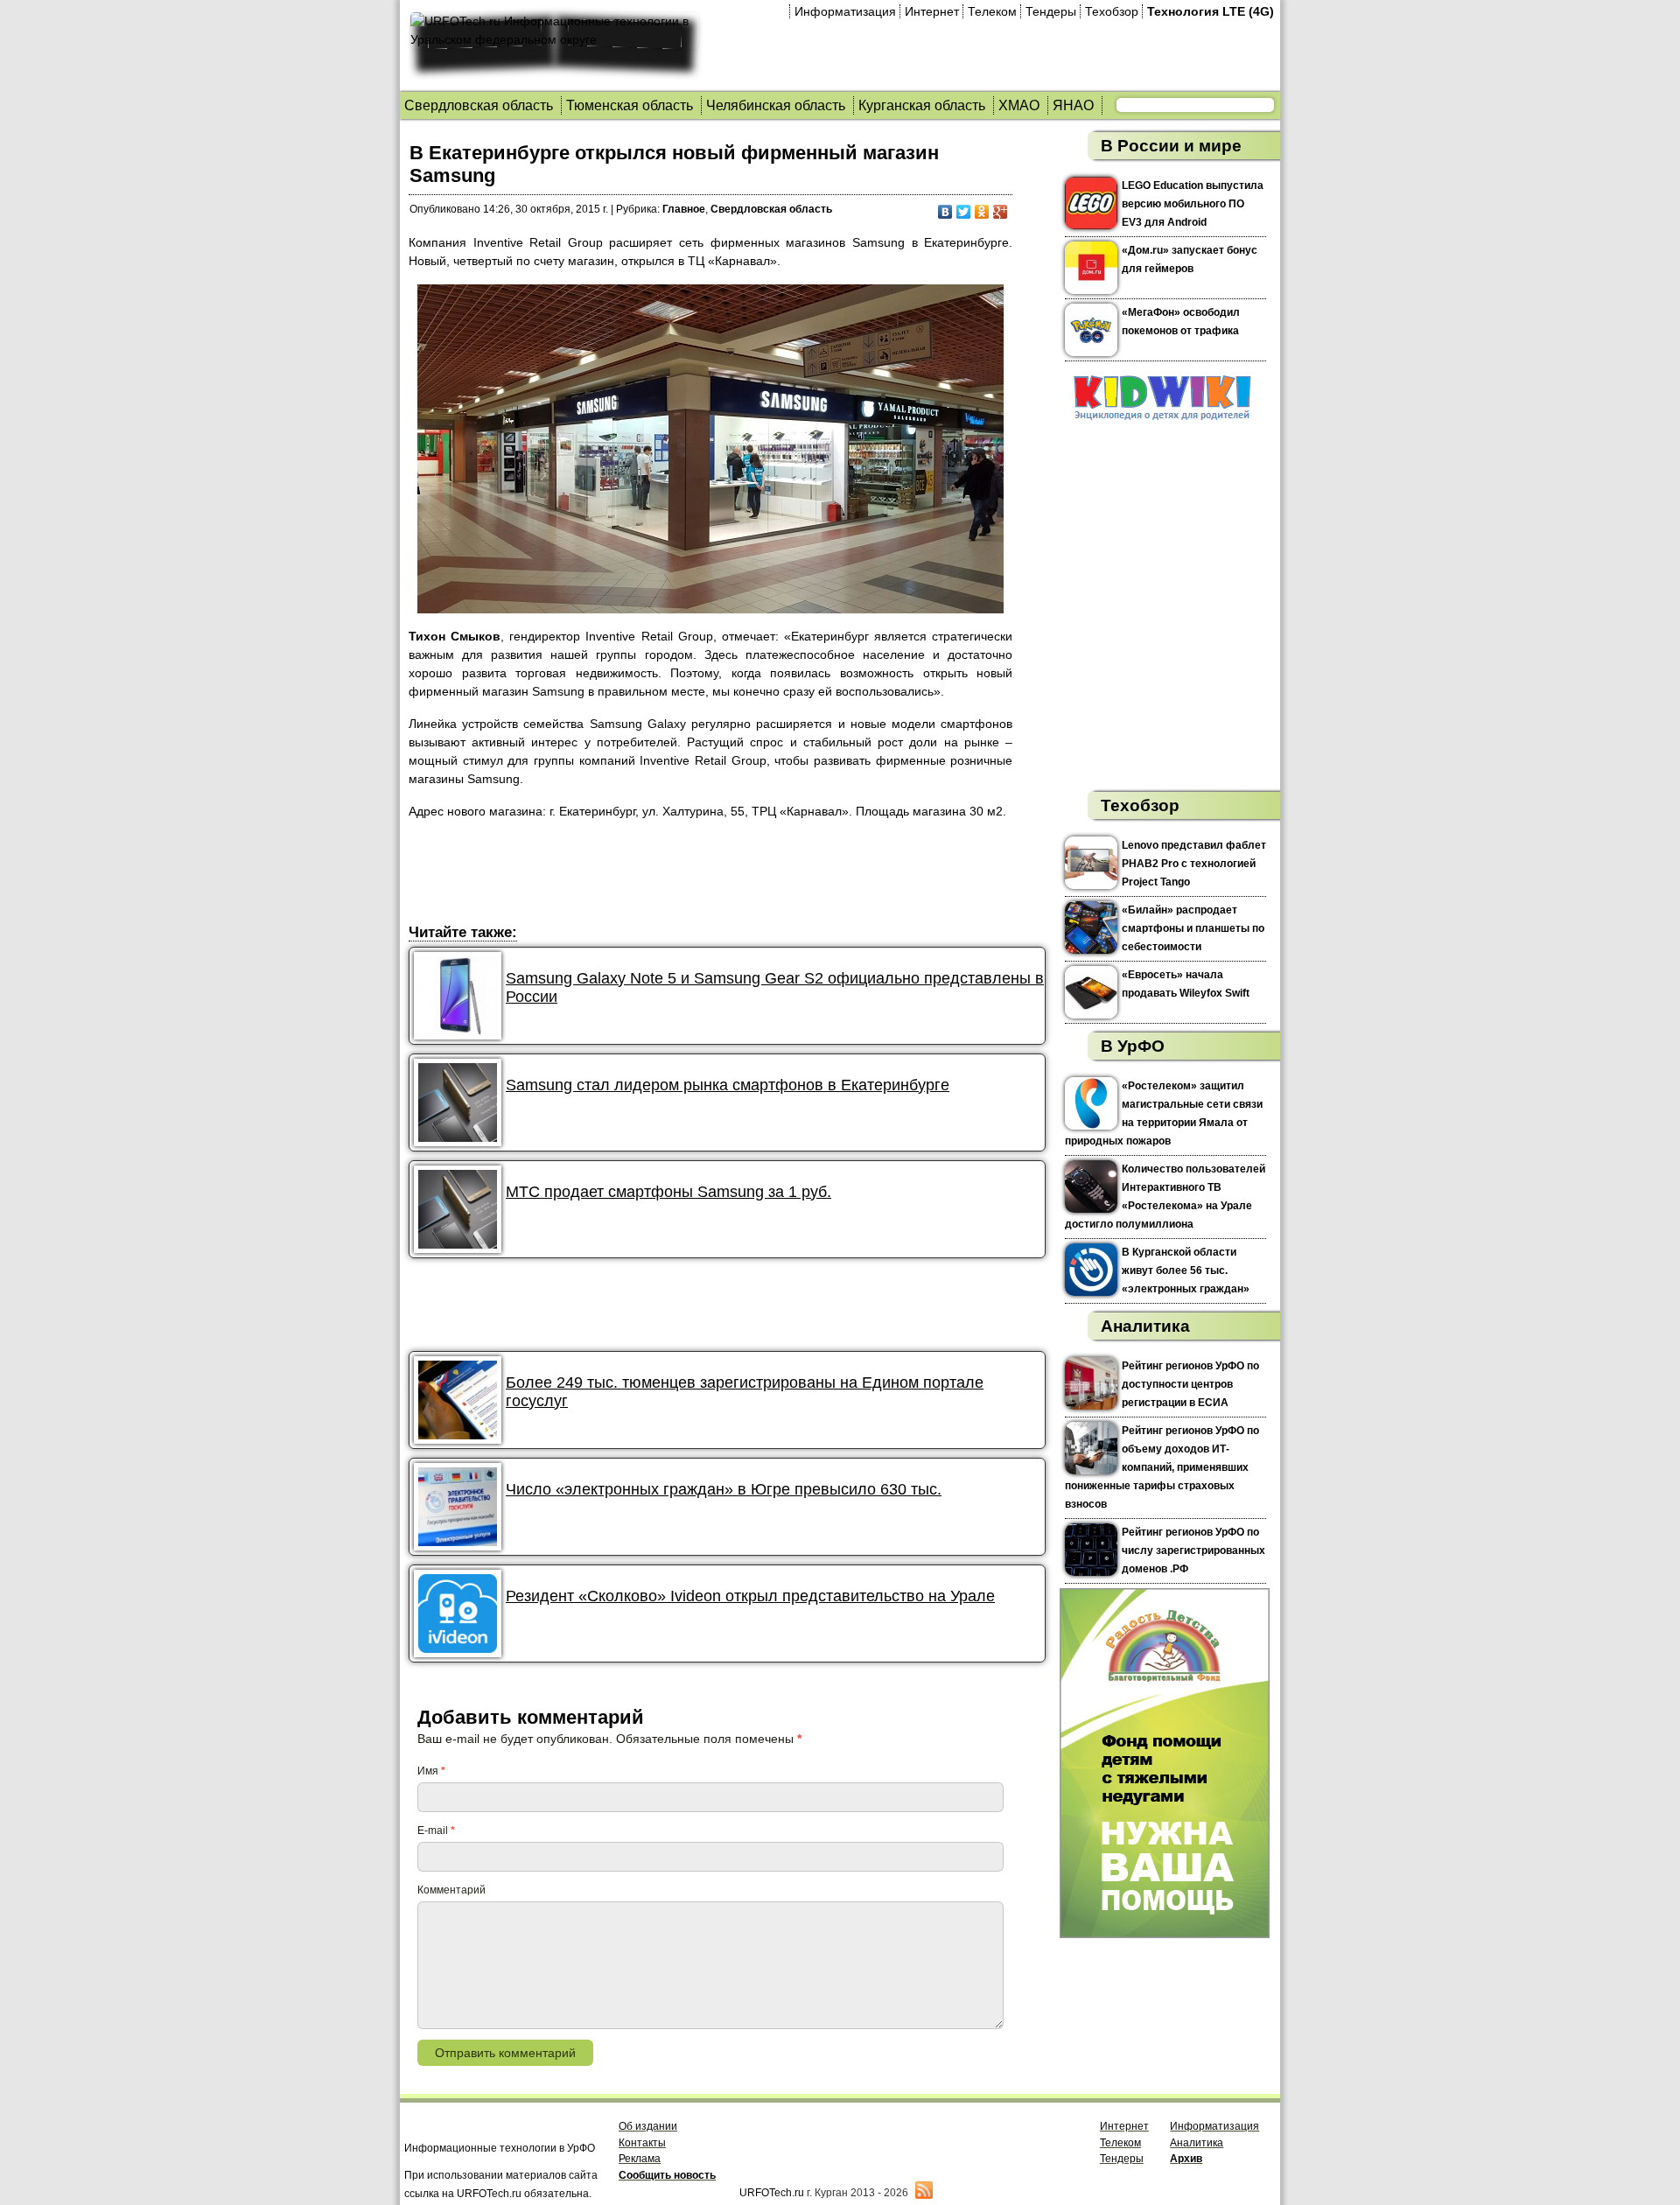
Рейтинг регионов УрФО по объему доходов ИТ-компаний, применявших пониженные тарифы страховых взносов (1162, 1467)
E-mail (436, 1830)
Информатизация (845, 11)
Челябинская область (776, 105)
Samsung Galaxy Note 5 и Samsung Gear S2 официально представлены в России (775, 987)
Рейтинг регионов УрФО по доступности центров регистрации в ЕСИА (1190, 1384)
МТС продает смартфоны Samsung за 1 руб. (668, 1192)
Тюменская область (630, 105)
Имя (431, 1771)
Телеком (992, 11)
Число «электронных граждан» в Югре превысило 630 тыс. (724, 1489)
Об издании (648, 2126)
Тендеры (1051, 11)
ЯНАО (1073, 105)
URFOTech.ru (772, 2193)
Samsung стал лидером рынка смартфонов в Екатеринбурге (728, 1085)
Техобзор (1112, 11)
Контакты (642, 2143)
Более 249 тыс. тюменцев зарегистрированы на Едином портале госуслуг (745, 1392)
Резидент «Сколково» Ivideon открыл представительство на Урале (750, 1596)
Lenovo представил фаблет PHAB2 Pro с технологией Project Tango (1194, 864)
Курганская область (922, 105)
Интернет (932, 11)
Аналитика (1145, 1326)
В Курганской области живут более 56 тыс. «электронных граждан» (1186, 1270)
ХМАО (1019, 105)
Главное (684, 209)
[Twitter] (964, 212)
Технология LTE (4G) (1211, 11)
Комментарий (451, 1890)
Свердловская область (479, 105)
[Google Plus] (1001, 212)
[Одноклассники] (982, 212)
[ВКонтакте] (945, 212)
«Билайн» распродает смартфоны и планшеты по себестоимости (1193, 928)
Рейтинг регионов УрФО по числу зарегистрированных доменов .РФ (1193, 1550)
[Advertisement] (727, 874)
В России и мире (1171, 146)
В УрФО (1133, 1046)
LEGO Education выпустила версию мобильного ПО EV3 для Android (1193, 204)
